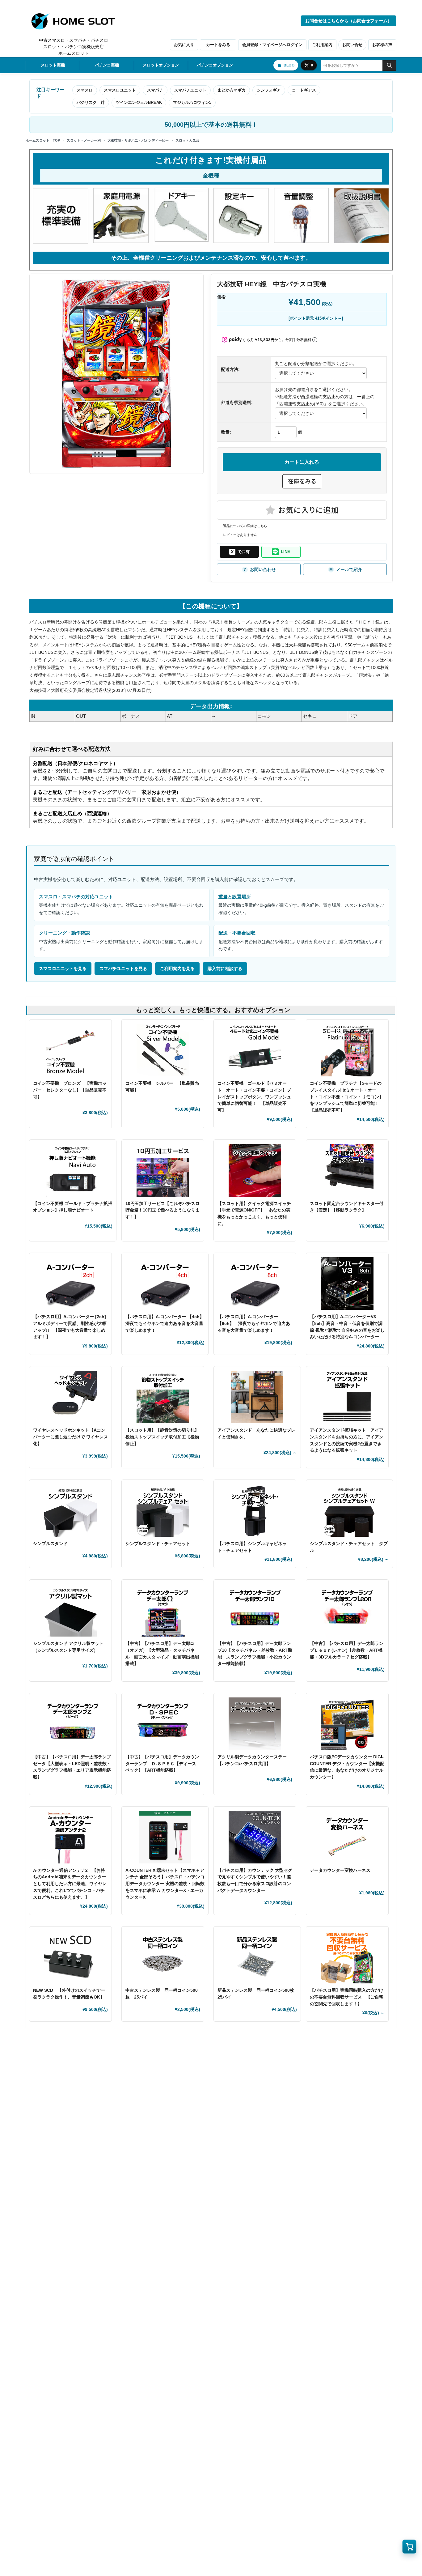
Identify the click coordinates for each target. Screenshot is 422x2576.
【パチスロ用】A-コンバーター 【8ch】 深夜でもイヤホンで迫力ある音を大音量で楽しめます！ (254, 1323)
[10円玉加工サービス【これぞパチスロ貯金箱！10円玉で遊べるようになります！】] (163, 1170)
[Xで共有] (239, 552)
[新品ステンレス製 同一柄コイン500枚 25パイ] (257, 1957)
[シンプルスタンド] (70, 1510)
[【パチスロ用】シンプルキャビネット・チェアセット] (255, 1510)
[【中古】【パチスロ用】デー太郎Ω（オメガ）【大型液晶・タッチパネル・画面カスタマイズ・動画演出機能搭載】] (163, 1610)
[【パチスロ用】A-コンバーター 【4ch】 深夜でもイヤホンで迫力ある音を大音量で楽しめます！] (165, 1284)
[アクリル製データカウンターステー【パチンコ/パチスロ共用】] (255, 1724)
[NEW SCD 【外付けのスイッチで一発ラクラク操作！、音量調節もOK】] (70, 1957)
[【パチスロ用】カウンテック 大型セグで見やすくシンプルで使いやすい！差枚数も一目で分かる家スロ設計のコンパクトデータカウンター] (255, 1837)
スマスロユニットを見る (63, 969)
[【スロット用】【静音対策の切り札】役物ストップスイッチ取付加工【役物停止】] (163, 1397)
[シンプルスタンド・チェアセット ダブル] (350, 1510)
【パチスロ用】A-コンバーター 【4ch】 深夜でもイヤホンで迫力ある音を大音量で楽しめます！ (167, 1323)
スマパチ (155, 90)
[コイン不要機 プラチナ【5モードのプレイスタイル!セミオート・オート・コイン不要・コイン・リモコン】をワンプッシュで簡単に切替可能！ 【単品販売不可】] (347, 1050)
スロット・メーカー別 (84, 140)
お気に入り (184, 45)
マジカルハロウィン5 (192, 102)
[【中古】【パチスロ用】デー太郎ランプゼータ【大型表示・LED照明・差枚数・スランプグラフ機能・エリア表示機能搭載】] (73, 1724)
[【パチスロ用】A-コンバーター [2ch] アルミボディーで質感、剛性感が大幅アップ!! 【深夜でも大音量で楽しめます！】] (70, 1284)
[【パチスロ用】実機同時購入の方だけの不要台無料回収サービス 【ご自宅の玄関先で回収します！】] (347, 1957)
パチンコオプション (215, 65)
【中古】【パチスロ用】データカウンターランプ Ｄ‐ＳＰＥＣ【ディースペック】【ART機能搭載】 (162, 1763)
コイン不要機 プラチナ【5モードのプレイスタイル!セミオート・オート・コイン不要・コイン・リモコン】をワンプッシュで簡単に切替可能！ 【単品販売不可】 (347, 1097)
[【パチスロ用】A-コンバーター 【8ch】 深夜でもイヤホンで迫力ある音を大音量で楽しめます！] (255, 1284)
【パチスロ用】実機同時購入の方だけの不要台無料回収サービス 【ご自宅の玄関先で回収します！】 (347, 1997)
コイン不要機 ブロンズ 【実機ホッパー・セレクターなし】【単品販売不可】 (70, 1090)
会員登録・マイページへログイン (272, 45)
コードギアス (304, 90)
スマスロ (85, 90)
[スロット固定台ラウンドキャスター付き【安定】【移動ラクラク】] (347, 1170)
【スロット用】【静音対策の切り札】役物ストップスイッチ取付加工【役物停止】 (162, 1437)
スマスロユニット (120, 90)
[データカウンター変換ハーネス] (347, 1837)
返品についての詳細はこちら (245, 526)
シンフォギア (269, 90)
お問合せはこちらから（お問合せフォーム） (348, 21)
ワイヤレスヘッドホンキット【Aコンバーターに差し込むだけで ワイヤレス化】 (70, 1437)
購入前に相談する (225, 969)
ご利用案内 (322, 45)
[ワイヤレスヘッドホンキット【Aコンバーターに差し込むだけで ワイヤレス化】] (70, 1397)
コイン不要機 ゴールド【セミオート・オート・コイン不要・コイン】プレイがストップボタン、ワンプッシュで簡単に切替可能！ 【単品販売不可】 (254, 1097)
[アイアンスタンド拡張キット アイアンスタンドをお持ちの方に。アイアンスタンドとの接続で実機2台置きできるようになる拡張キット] (347, 1397)
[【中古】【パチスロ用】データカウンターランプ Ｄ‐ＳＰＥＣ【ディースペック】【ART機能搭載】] (163, 1724)
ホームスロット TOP (43, 140)
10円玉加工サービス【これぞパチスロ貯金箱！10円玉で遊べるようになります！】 (162, 1210)
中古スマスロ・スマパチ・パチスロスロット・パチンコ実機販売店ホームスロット (74, 47)
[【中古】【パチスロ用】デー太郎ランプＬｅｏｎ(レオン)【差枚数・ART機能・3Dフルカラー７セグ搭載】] (347, 1610)
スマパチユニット (190, 90)
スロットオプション (161, 65)
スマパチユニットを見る (123, 969)
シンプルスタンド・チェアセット (160, 1543)
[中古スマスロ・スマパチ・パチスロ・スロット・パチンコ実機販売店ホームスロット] (77, 21)
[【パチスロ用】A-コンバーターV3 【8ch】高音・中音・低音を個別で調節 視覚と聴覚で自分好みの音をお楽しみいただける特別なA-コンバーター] (347, 1284)
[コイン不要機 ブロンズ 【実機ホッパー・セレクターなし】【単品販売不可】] (70, 1050)
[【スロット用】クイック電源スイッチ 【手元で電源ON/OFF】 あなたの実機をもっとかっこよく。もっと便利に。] (255, 1170)
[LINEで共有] (281, 552)
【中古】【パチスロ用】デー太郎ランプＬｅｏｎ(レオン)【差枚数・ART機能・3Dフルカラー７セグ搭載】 (347, 1650)
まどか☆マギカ (232, 90)
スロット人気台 (187, 140)
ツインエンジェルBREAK (139, 102)
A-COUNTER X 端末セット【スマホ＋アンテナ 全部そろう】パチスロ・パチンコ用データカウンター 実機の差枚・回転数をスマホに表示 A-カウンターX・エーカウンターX (165, 1884)
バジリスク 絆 (91, 102)
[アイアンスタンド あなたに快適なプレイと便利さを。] (257, 1397)
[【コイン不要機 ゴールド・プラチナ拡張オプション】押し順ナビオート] (73, 1170)
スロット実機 (53, 65)
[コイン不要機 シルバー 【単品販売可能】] (163, 1050)
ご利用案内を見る (177, 969)
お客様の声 (382, 45)
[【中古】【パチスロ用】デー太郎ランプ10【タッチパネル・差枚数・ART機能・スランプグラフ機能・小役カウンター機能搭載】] (255, 1610)
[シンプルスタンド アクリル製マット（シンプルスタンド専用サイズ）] (70, 1610)
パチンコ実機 (107, 65)
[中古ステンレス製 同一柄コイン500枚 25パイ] (163, 1957)
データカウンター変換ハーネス (340, 1870)
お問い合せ (352, 45)
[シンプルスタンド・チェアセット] (163, 1510)
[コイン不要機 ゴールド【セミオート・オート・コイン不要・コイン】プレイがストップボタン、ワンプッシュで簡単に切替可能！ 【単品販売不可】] (255, 1050)
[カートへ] (409, 2547)
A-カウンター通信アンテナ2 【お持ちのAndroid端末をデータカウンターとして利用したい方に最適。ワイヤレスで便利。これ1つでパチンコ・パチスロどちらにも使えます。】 (70, 1884)
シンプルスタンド (53, 1543)
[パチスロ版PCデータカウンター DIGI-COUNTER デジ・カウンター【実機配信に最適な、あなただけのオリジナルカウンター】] (347, 1724)
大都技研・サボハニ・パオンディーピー (138, 140)
